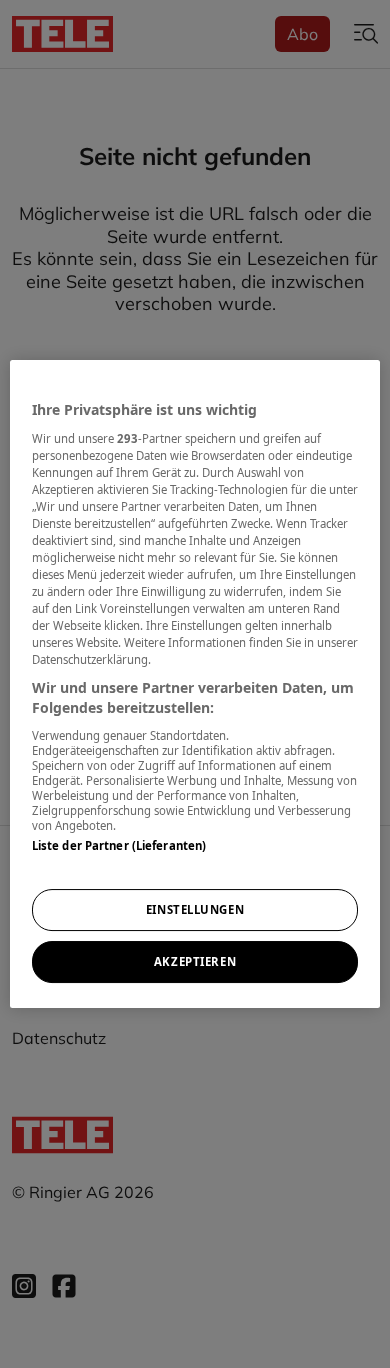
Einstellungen (195, 909)
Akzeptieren (195, 961)
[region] (195, 684)
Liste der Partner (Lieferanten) (119, 845)
